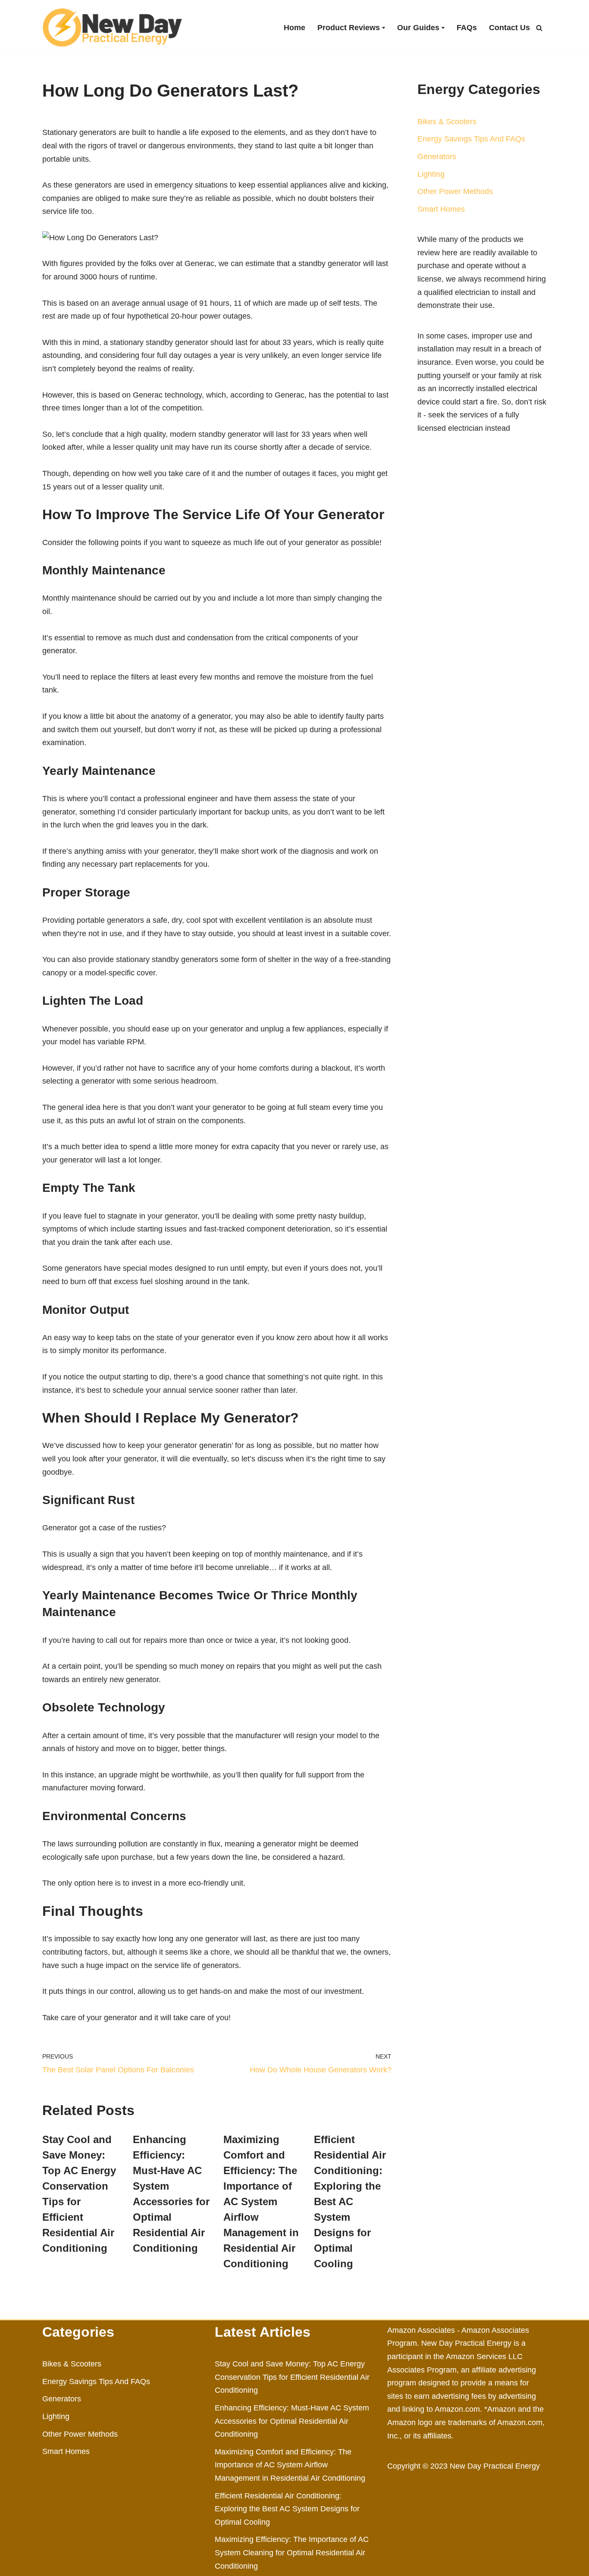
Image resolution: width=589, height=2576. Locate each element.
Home (294, 28)
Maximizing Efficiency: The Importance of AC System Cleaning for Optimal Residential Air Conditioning (292, 2552)
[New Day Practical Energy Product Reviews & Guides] (112, 28)
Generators (437, 157)
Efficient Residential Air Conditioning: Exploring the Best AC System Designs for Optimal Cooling (350, 2202)
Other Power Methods (455, 191)
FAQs (467, 28)
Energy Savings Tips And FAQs (471, 139)
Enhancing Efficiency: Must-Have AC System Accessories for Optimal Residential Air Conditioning (292, 2421)
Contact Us (509, 28)
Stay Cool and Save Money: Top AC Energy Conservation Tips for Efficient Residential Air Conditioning (292, 2377)
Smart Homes (441, 209)
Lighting (431, 174)
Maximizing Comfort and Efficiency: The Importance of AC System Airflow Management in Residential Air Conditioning (261, 2202)
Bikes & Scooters (447, 122)
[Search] (539, 28)
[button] (384, 28)
